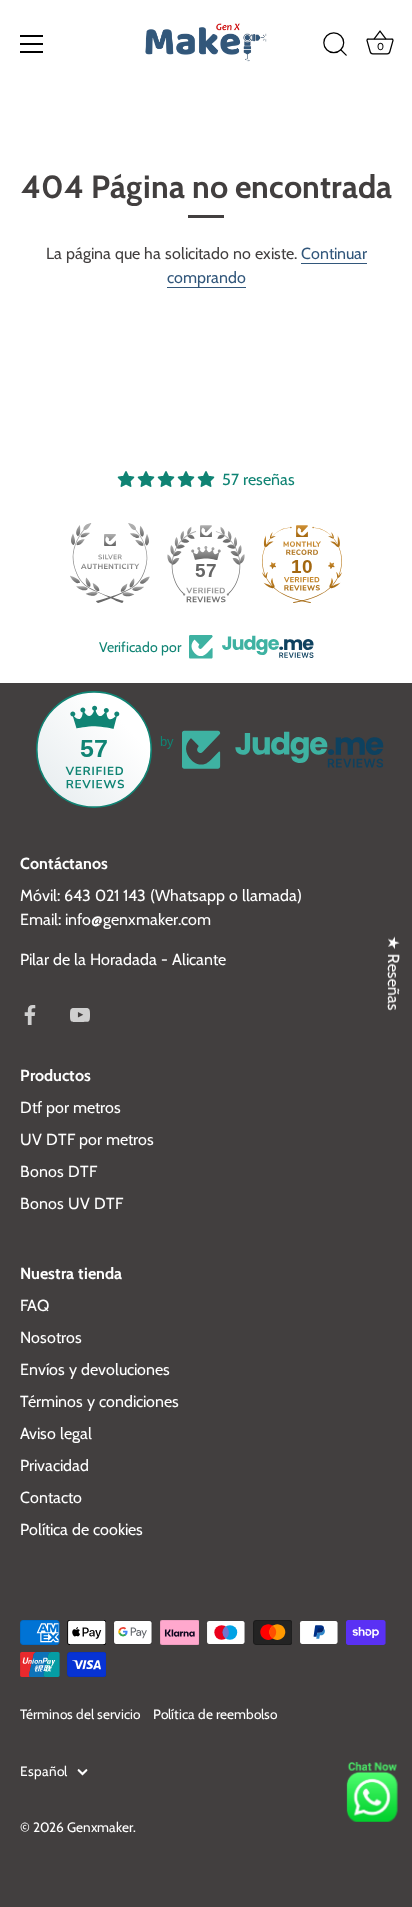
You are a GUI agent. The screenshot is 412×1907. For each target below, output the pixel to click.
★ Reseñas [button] (393, 972)
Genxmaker (100, 1827)
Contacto (51, 1497)
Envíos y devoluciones (95, 1369)
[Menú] (32, 44)
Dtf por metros (70, 1107)
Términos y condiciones (99, 1401)
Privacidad (54, 1465)
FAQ (34, 1305)
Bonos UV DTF (71, 1203)
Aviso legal (56, 1433)
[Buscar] (335, 47)
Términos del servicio (80, 1714)
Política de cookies (81, 1529)
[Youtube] (80, 1013)
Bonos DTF (58, 1171)
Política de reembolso (215, 1714)
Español (43, 1771)
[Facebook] (30, 1013)
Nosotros (51, 1337)
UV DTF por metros (87, 1139)
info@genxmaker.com (138, 919)
